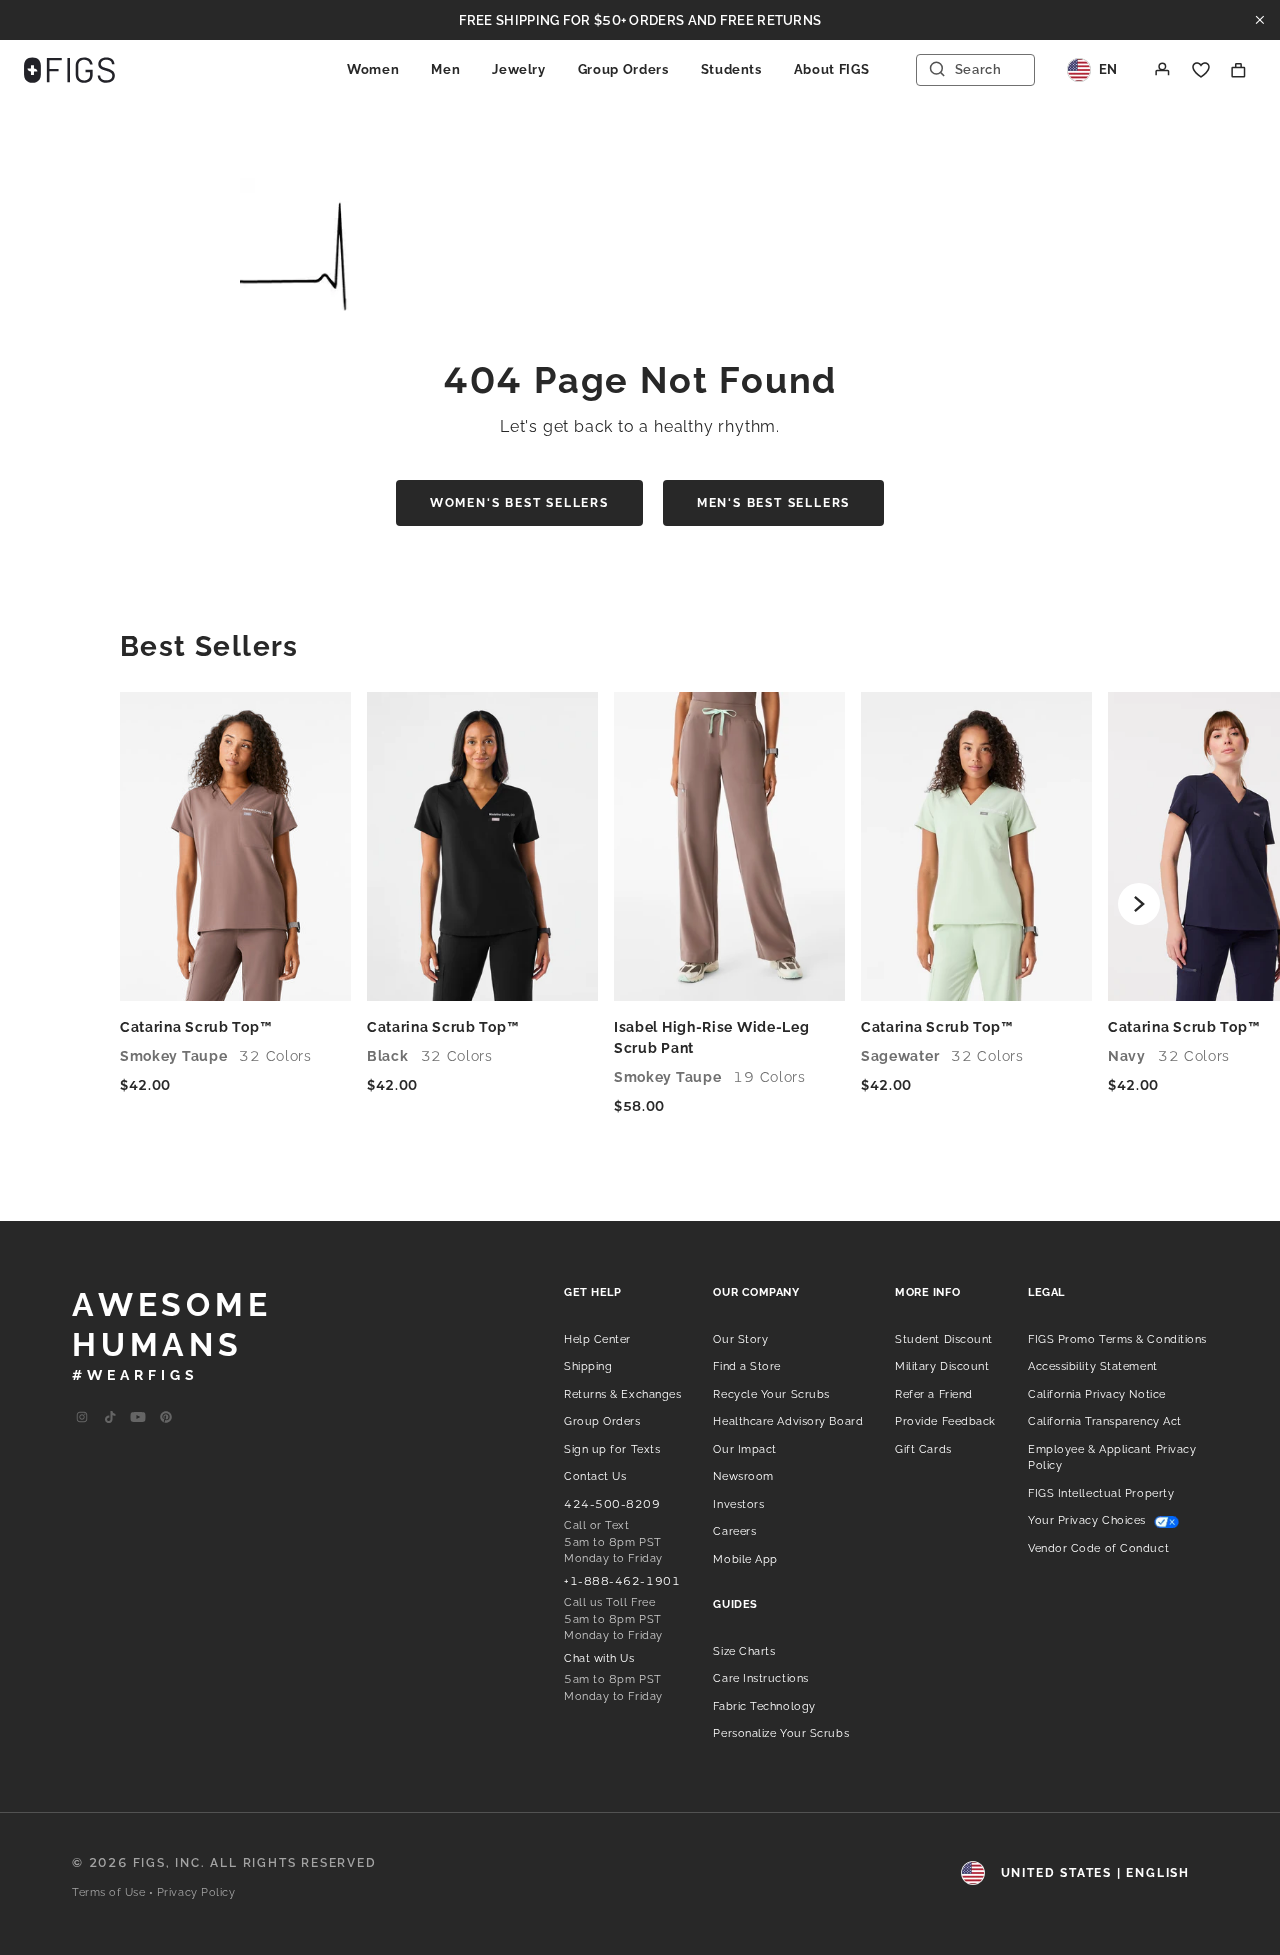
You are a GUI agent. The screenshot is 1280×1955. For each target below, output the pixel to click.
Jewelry (519, 69)
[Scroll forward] (1139, 904)
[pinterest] (166, 1418)
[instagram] (82, 1418)
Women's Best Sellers (519, 503)
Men (445, 69)
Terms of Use (109, 1892)
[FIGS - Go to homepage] (69, 70)
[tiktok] (110, 1418)
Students (731, 69)
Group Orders (623, 69)
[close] (1260, 20)
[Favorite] (1201, 70)
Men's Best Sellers (773, 503)
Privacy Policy (196, 1892)
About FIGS (832, 69)
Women (373, 69)
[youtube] (138, 1418)
